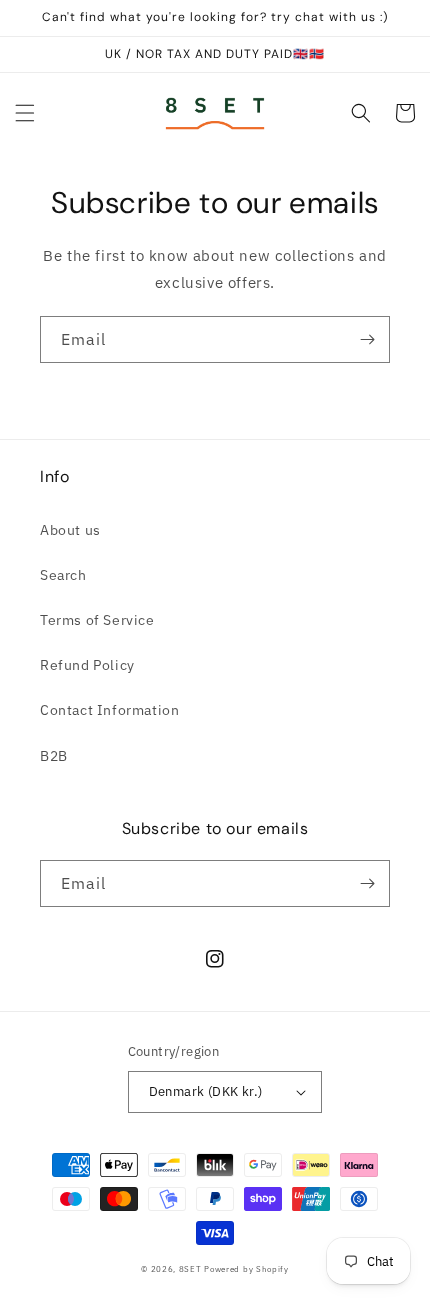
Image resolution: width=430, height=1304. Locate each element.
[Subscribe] (367, 339)
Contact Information (109, 710)
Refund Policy (87, 665)
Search (63, 575)
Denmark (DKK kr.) (206, 1091)
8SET (190, 1268)
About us (70, 530)
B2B (54, 756)
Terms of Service (97, 620)
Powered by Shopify (246, 1268)
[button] (25, 113)
